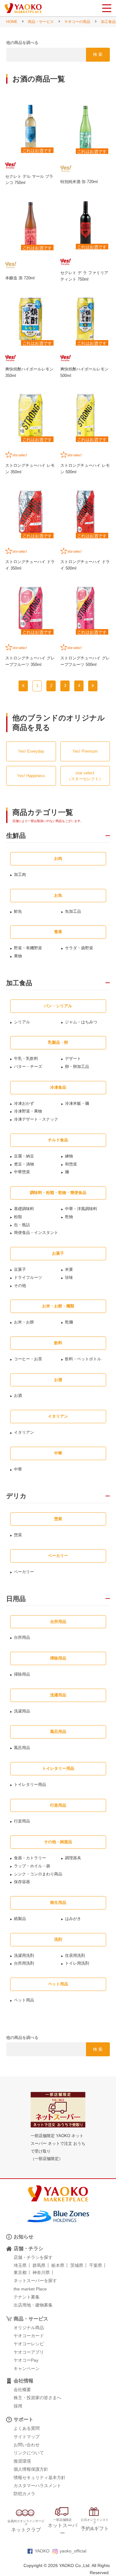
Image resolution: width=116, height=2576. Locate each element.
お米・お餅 (24, 1322)
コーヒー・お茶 (28, 1359)
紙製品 (20, 1919)
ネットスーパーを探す (35, 2281)
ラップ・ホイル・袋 (32, 1866)
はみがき (73, 1919)
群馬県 (39, 2265)
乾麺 (69, 1322)
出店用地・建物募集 (33, 2305)
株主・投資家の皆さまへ (37, 2398)
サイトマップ (27, 2437)
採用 (18, 2406)
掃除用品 (22, 1674)
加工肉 (20, 875)
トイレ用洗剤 (77, 1963)
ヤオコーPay (26, 2360)
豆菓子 (20, 1269)
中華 (18, 1469)
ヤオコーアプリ (29, 2352)
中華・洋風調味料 (81, 1209)
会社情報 (24, 2381)
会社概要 (22, 2390)
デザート (73, 1058)
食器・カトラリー (30, 1858)
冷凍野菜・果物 (28, 1111)
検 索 (98, 54)
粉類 (18, 1217)
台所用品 (22, 1637)
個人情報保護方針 (31, 2469)
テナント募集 (27, 2297)
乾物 (69, 1217)
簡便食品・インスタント (36, 1233)
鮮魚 (18, 911)
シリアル (22, 1022)
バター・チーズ (28, 1067)
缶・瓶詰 (22, 1225)
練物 (69, 1156)
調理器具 (73, 1858)
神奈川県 (41, 2272)
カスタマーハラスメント (37, 2486)
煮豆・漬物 (24, 1164)
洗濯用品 (22, 1711)
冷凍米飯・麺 (77, 1103)
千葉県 (96, 2265)
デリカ (16, 1496)
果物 (18, 956)
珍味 (69, 1277)
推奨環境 (22, 2461)
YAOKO (42, 2551)
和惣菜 (71, 1164)
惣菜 (18, 1535)
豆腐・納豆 (24, 1156)
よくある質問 (27, 2428)
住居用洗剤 (75, 1955)
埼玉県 (20, 2265)
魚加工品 (73, 911)
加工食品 (108, 22)
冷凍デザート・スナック (36, 1119)
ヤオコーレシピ (29, 2344)
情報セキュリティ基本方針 (40, 2478)
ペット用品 (24, 2000)
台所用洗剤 (24, 1963)
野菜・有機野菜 (28, 948)
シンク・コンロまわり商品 (38, 1874)
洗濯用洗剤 (24, 1955)
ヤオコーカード (29, 2336)
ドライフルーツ (28, 1277)
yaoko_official (73, 2551)
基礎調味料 (24, 1209)
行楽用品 (22, 1821)
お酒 (18, 1395)
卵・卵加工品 (77, 1067)
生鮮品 (16, 836)
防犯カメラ (24, 2494)
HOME (12, 22)
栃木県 (58, 2265)
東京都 (20, 2272)
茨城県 (77, 2265)
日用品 (16, 1599)
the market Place (30, 2289)
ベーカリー (24, 1572)
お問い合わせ (27, 2445)
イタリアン (24, 1432)
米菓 (69, 1269)
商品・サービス (41, 22)
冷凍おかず (24, 1103)
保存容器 (22, 1882)
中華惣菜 (22, 1172)
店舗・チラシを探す (33, 2257)
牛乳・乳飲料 (26, 1058)
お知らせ (24, 2237)
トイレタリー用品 (30, 1784)
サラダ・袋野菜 (79, 948)
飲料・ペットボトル (83, 1359)
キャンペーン (27, 2368)
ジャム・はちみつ (81, 1022)
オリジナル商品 (29, 2328)
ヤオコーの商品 (77, 22)
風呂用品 (22, 1748)
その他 (20, 1286)
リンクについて (29, 2453)
